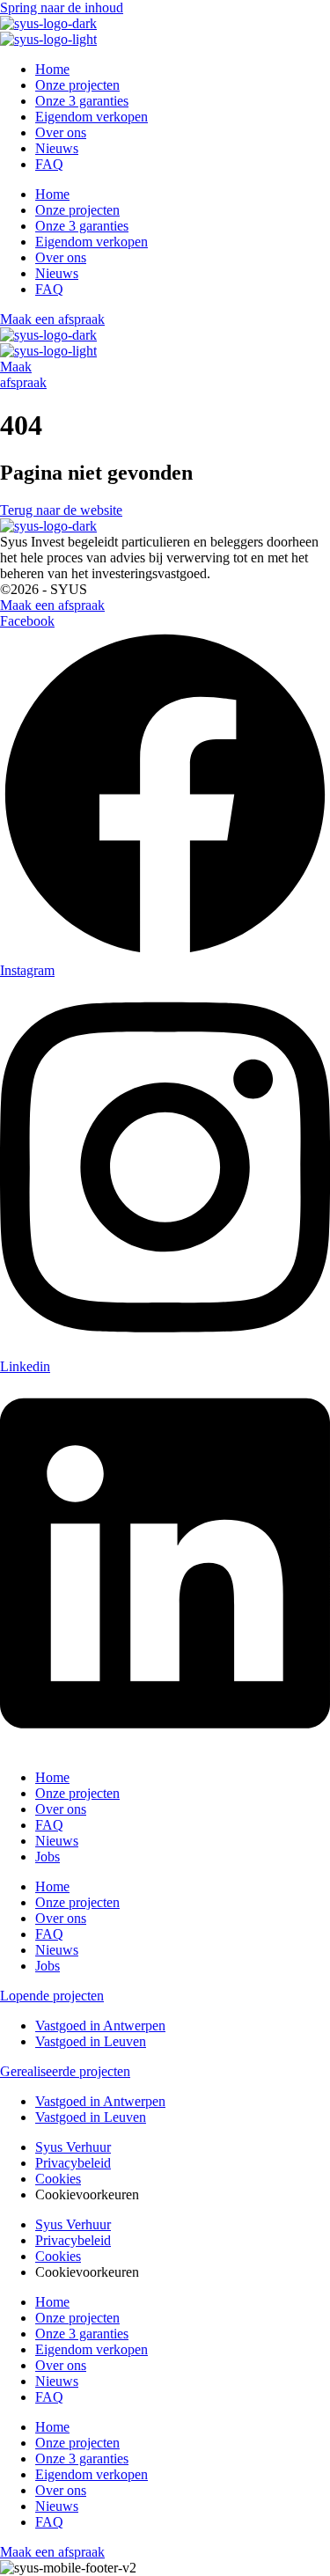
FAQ (49, 164)
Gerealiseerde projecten (65, 2071)
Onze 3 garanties (82, 101)
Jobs (48, 1857)
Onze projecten (77, 85)
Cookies (58, 2179)
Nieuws (57, 148)
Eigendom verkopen (92, 117)
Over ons (61, 132)
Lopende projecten (52, 1996)
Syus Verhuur (73, 2147)
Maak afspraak (23, 374)
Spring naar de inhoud (62, 7)
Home (52, 69)
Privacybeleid (73, 2163)
